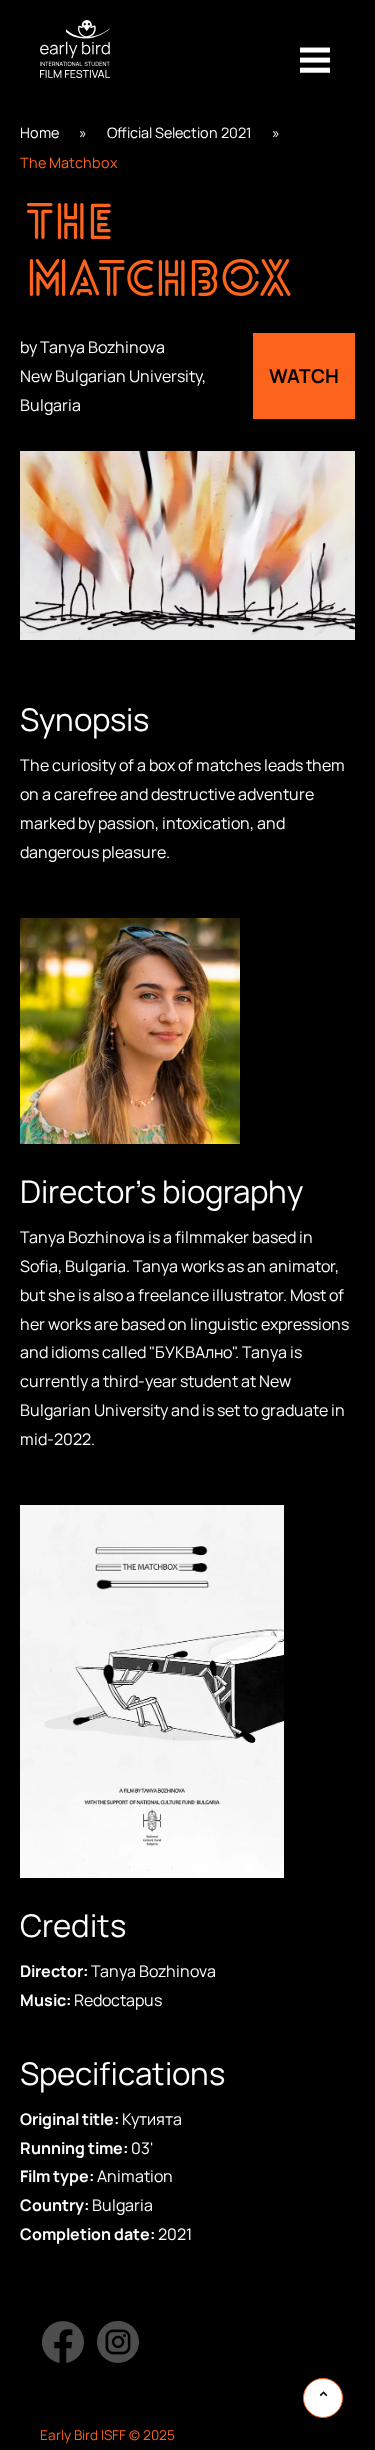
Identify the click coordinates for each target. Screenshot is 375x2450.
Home (39, 132)
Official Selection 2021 (179, 132)
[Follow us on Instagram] (118, 2342)
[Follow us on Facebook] (62, 2342)
